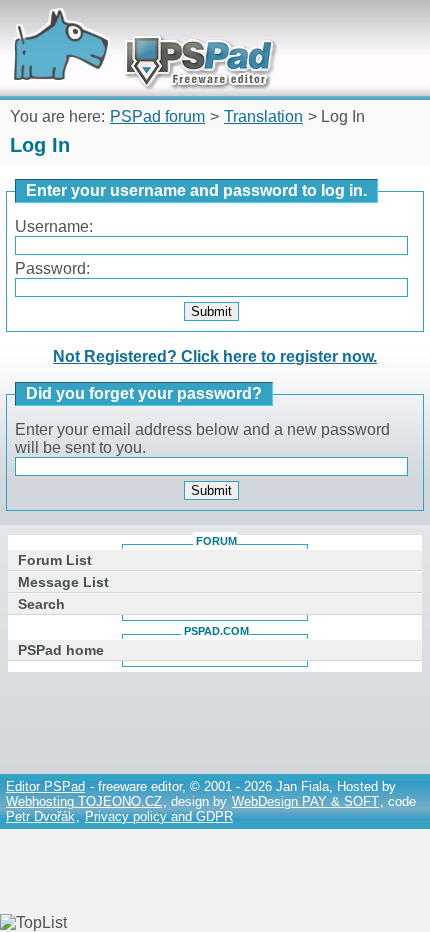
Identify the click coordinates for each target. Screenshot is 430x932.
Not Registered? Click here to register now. (215, 356)
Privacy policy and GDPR (159, 816)
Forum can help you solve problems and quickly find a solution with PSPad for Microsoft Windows (137, 27)
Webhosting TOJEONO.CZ (84, 801)
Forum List (55, 560)
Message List (63, 582)
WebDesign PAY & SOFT (305, 801)
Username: (54, 226)
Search (41, 604)
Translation (263, 116)
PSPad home (61, 650)
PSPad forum (157, 116)
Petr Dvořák (40, 816)
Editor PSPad (45, 786)
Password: (52, 268)
